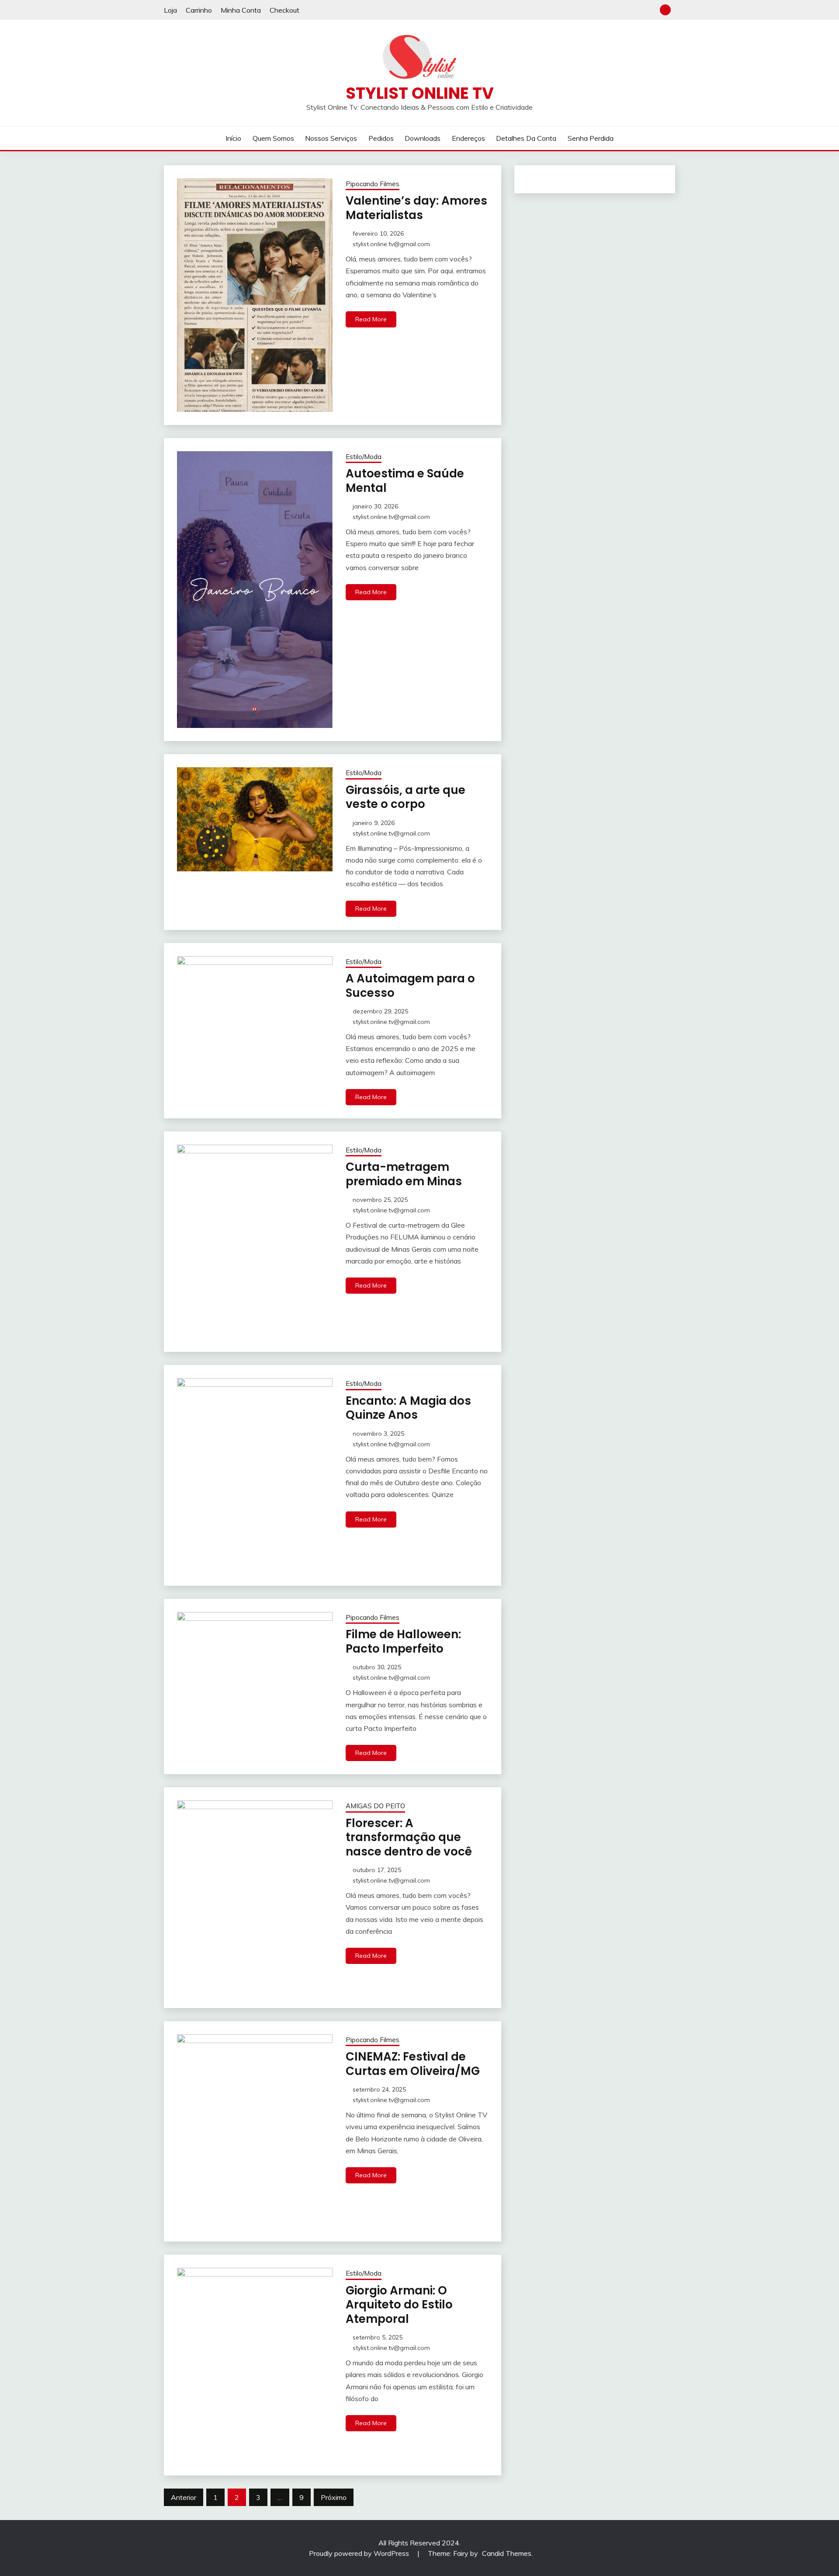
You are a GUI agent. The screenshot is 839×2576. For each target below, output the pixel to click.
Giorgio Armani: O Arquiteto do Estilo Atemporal (399, 2305)
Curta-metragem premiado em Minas (404, 1174)
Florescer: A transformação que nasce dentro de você (409, 1837)
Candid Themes (507, 2553)
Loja (170, 10)
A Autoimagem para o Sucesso (410, 986)
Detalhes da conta (526, 138)
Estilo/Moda (364, 457)
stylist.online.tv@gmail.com (391, 244)
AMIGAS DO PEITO (375, 1806)
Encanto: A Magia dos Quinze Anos (408, 1408)
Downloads (423, 138)
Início (233, 138)
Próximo (334, 2497)
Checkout (284, 10)
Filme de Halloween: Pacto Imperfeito (403, 1641)
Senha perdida (591, 138)
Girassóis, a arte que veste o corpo (406, 797)
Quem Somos (273, 138)
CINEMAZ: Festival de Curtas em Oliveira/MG (413, 2064)
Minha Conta (241, 10)
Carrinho (199, 10)
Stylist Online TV (420, 93)
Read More (371, 319)
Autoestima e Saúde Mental (405, 481)
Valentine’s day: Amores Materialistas (416, 208)
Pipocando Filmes (373, 184)
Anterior (184, 2497)
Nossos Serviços (331, 138)
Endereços (468, 138)
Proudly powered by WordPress (360, 2553)
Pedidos (381, 138)
